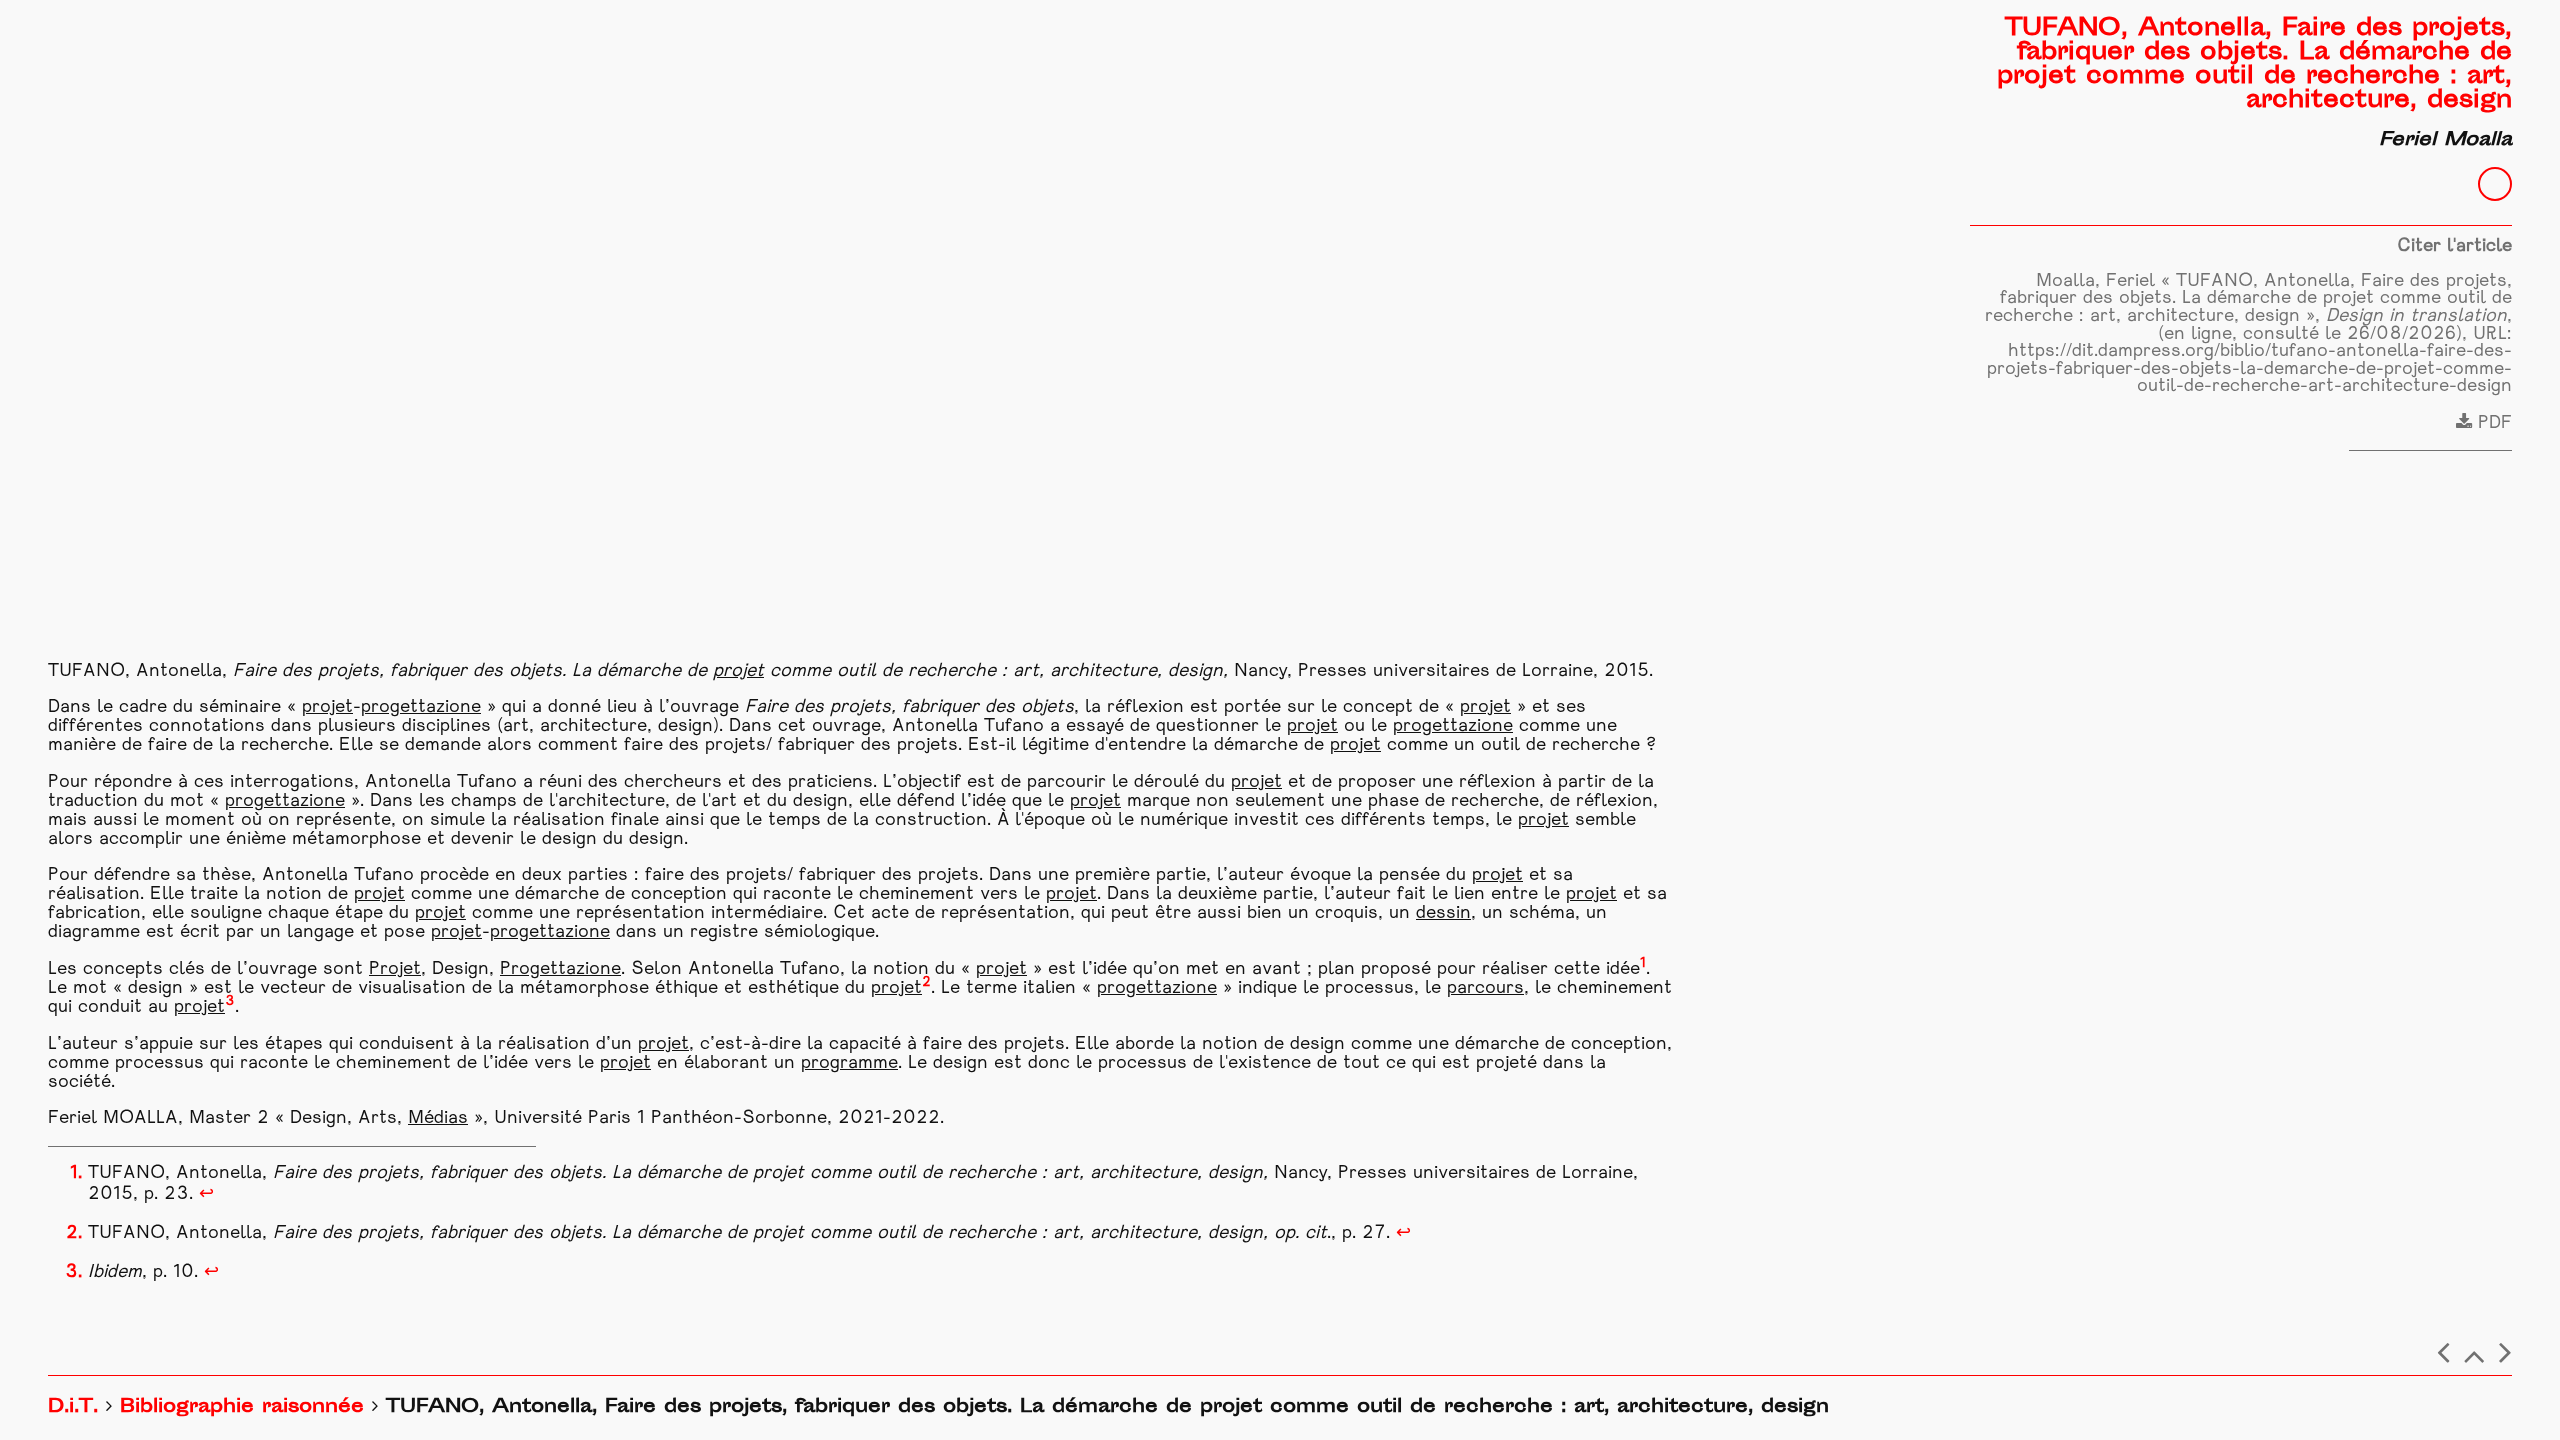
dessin (1443, 913)
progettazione (421, 707)
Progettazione (560, 969)
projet (738, 671)
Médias (438, 1118)
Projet (395, 969)
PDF (2492, 423)
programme (849, 1063)
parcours (1485, 988)
